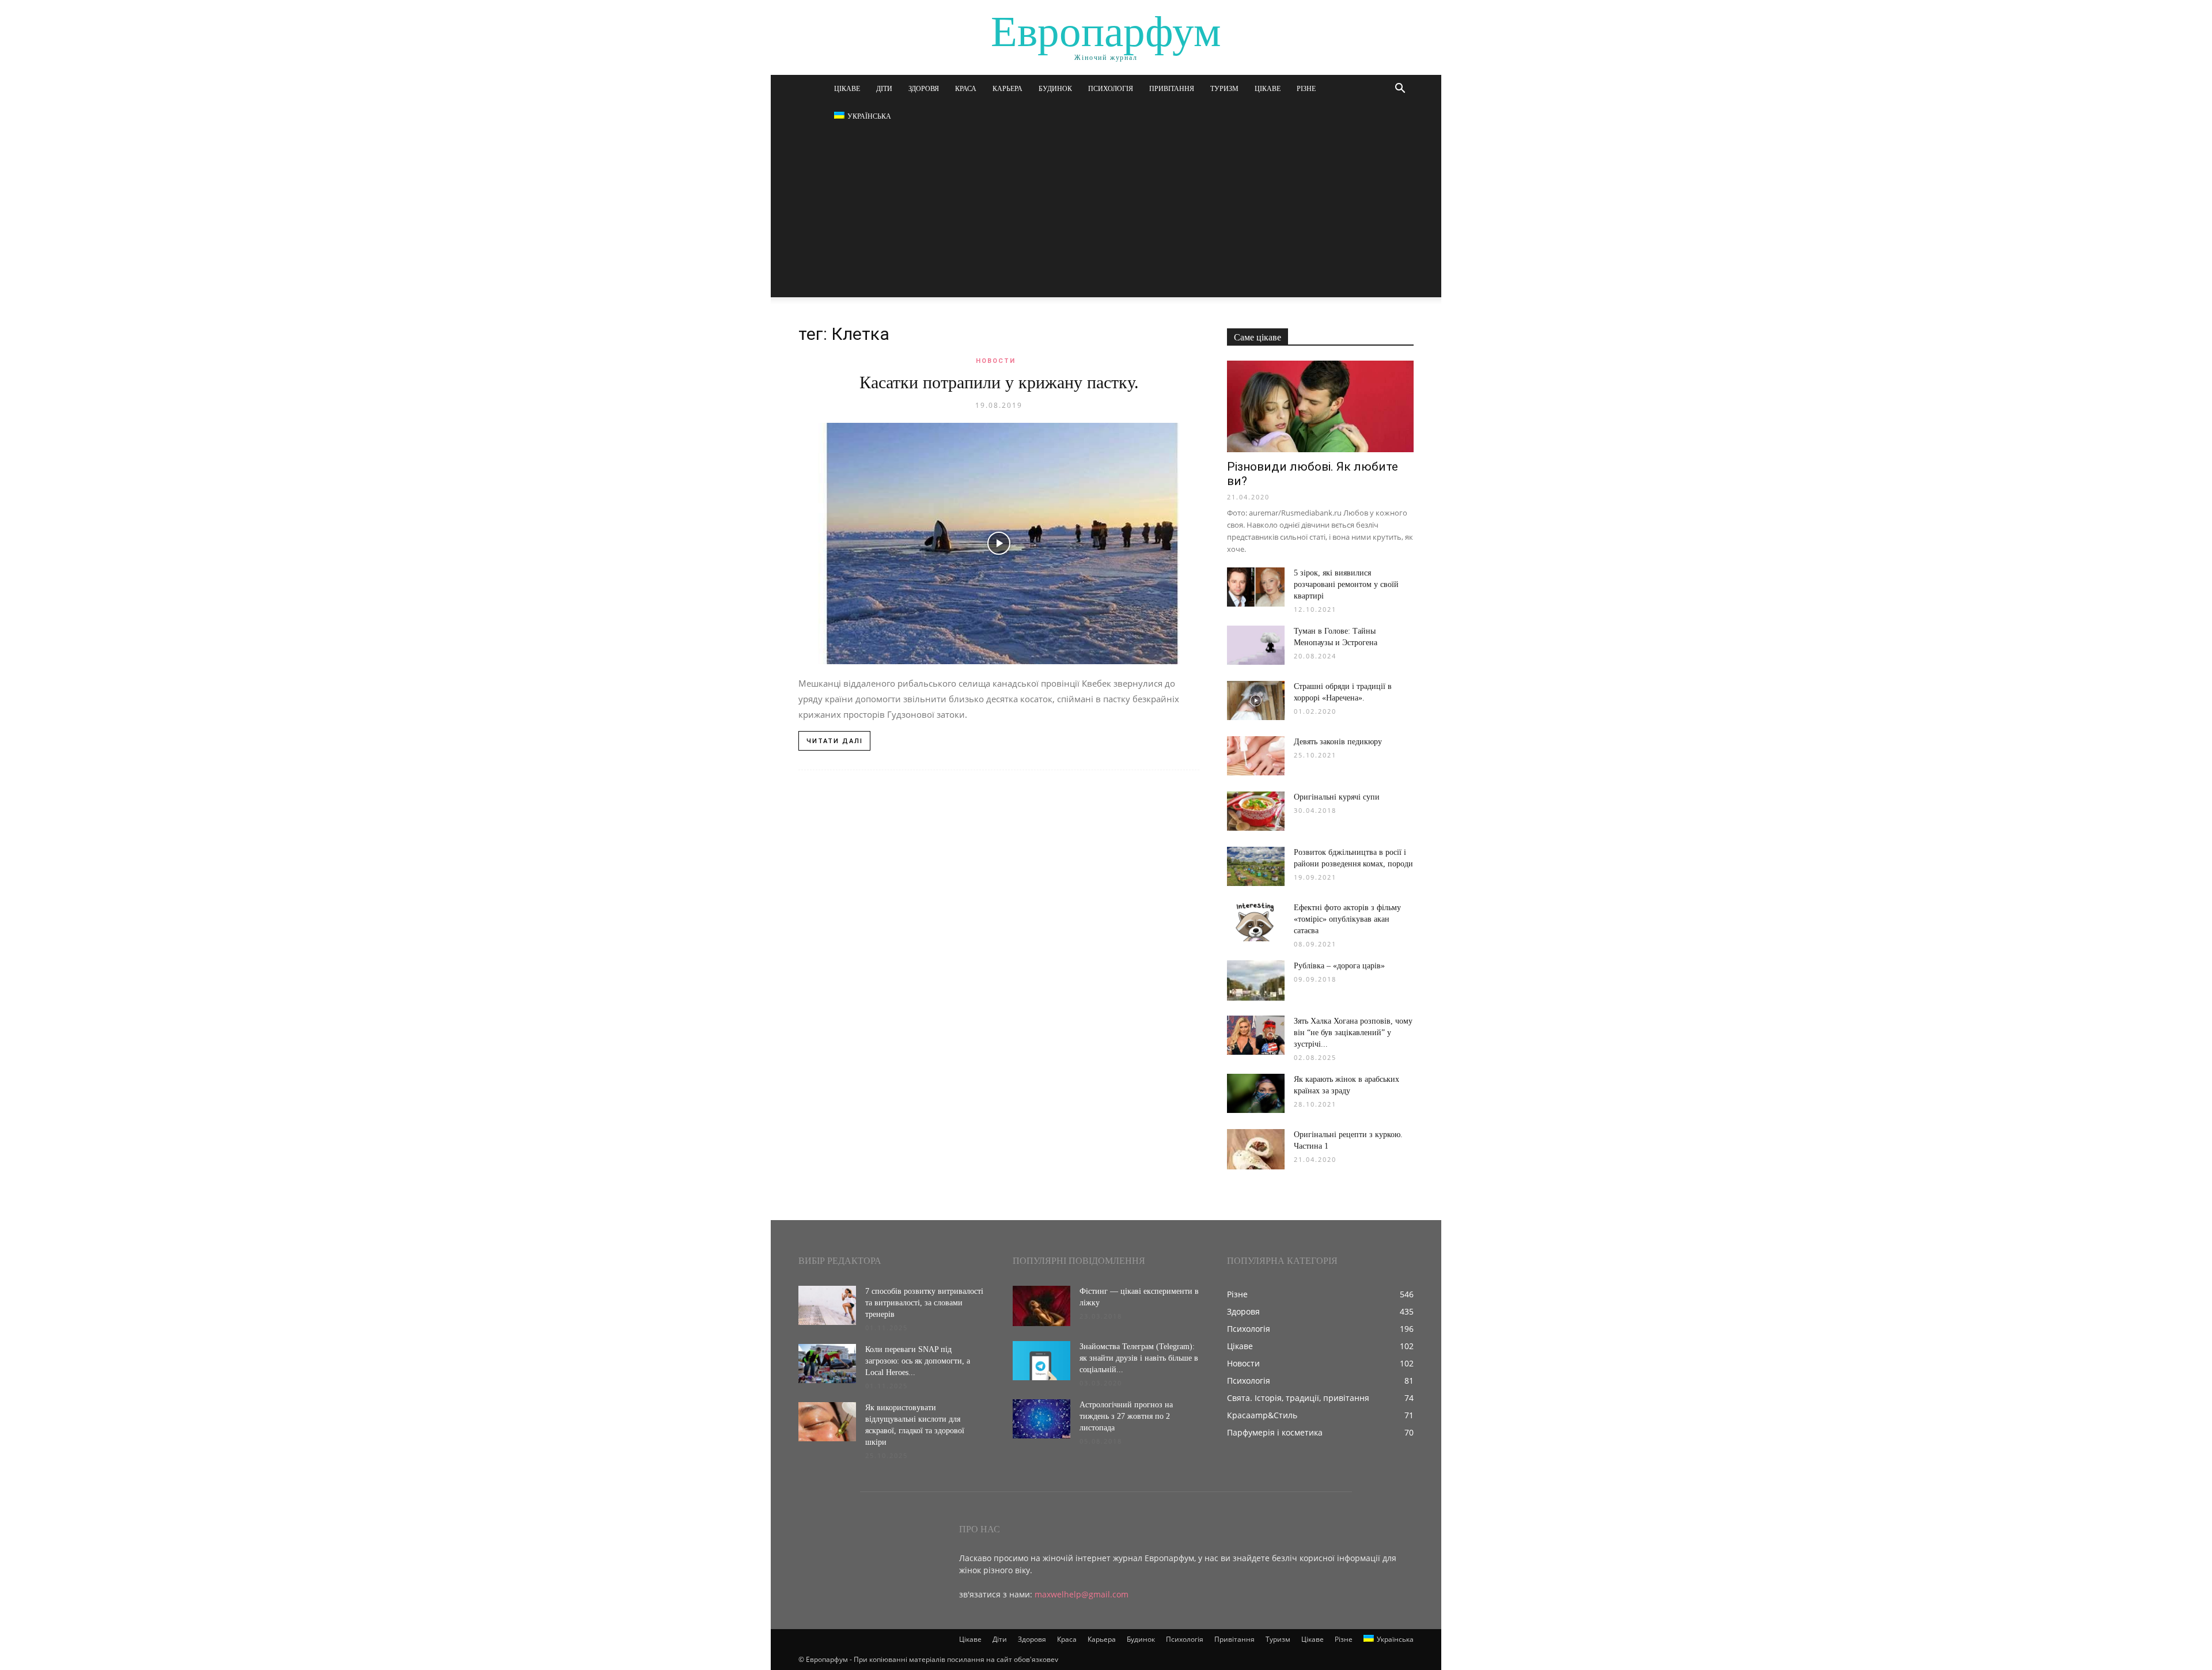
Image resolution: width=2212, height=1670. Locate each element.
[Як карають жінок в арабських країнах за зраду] (1256, 1094)
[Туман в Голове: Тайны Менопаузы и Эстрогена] (1256, 645)
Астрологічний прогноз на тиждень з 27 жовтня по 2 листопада (1126, 1416)
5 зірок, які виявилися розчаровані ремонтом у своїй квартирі (1346, 584)
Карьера (1007, 89)
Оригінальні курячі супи (1337, 797)
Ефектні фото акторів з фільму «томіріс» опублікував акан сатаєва (1347, 919)
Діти (884, 89)
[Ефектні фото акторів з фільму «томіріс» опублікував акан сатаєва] (1256, 922)
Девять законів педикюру (1338, 742)
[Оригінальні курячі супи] (1256, 811)
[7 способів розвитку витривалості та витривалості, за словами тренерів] (827, 1306)
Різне (1306, 89)
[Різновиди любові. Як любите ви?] (1320, 406)
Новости (996, 361)
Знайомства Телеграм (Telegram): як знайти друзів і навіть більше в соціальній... (1139, 1358)
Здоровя (924, 89)
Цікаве (847, 89)
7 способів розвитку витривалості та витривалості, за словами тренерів (924, 1303)
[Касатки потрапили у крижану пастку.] (999, 544)
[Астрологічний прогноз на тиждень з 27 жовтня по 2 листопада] (1041, 1419)
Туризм (1224, 89)
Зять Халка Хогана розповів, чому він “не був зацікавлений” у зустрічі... (1353, 1033)
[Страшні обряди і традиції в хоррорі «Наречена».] (1256, 701)
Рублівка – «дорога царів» (1339, 966)
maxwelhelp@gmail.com (1082, 1594)
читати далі (835, 741)
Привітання (1172, 89)
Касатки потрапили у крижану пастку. (999, 382)
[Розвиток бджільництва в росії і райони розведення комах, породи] (1256, 867)
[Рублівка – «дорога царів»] (1256, 980)
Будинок (1055, 89)
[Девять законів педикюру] (1256, 756)
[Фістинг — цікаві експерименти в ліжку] (1041, 1306)
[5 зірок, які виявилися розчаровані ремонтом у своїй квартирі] (1256, 587)
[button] (1400, 90)
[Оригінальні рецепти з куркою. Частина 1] (1256, 1149)
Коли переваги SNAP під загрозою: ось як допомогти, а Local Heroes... (918, 1361)
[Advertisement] (1106, 217)
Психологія (1111, 89)
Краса (966, 89)
